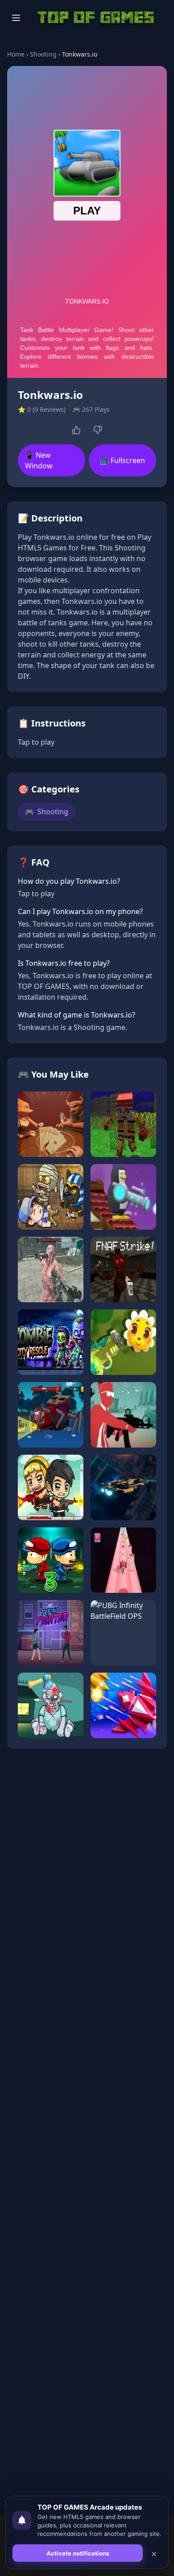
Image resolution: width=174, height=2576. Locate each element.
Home (16, 54)
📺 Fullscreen (122, 460)
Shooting (43, 54)
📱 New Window (39, 460)
